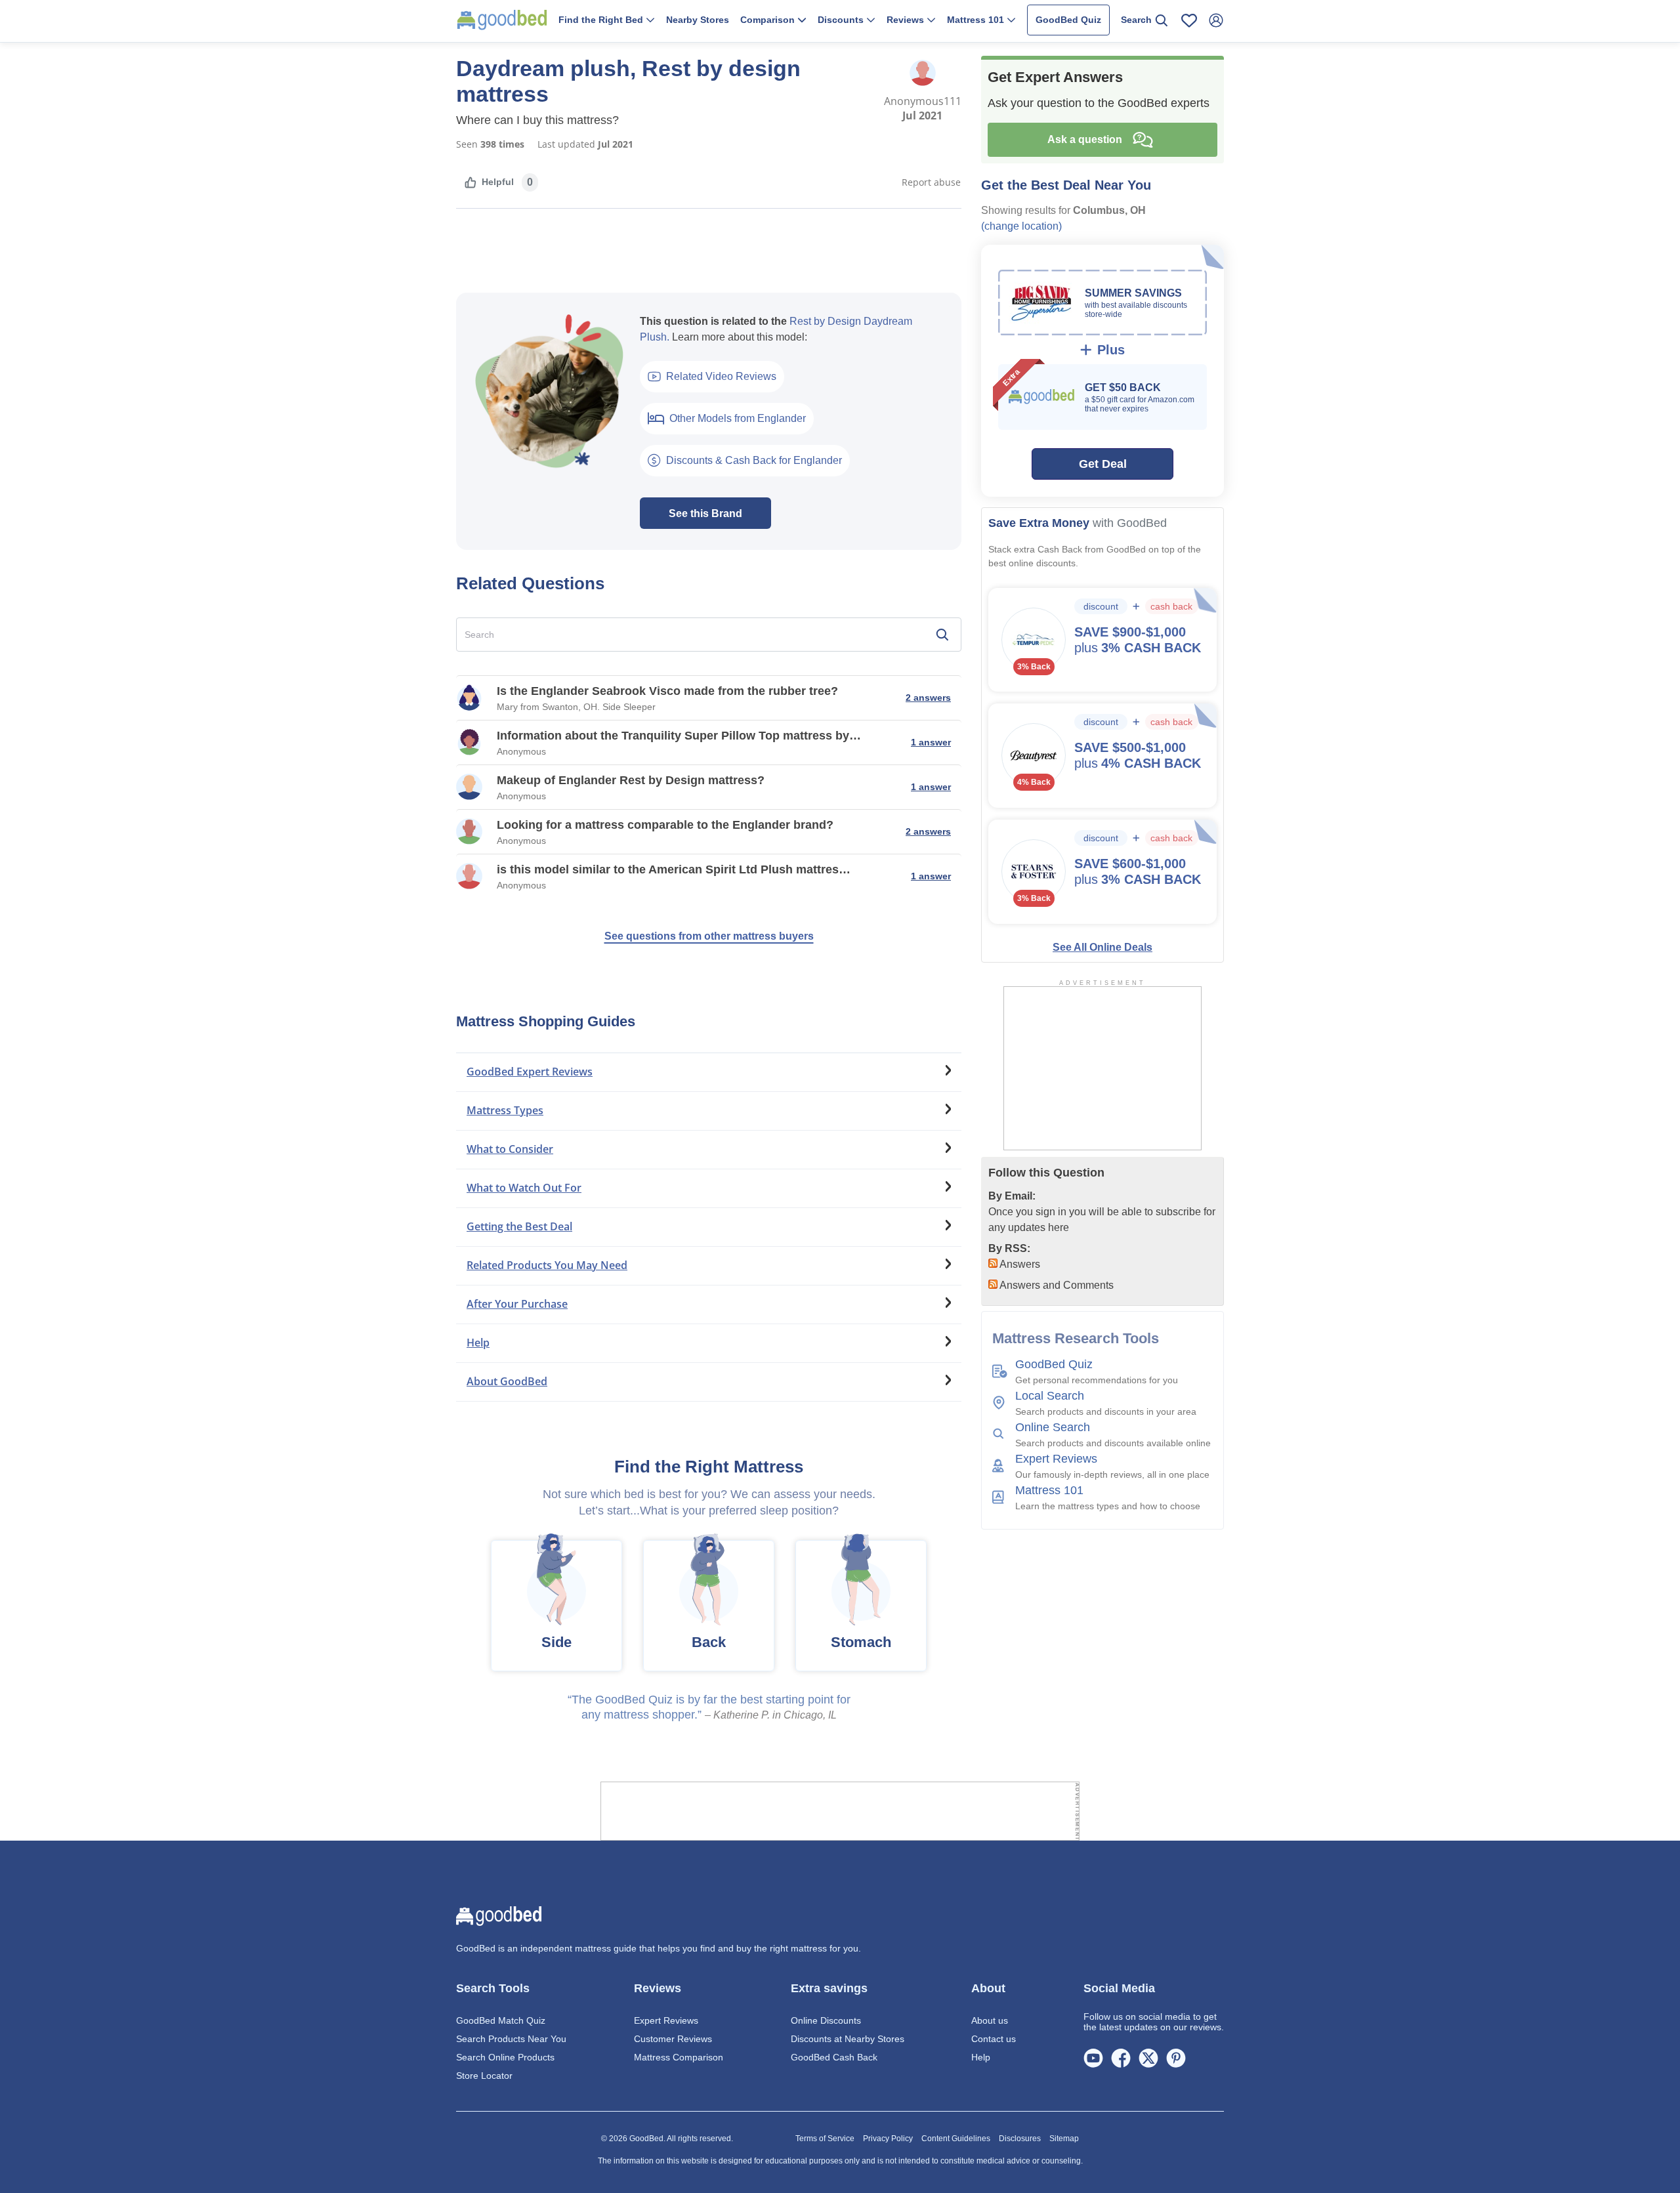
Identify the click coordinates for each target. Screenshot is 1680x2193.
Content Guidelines (956, 2139)
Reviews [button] (907, 20)
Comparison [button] (769, 20)
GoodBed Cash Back (834, 2057)
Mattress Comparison (679, 2057)
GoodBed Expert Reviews (530, 1072)
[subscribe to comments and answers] (993, 1284)
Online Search (1053, 1427)
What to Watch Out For (524, 1188)
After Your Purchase (517, 1304)
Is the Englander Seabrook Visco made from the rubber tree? (667, 691)
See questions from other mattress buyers (709, 936)
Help (478, 1343)
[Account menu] (1216, 20)
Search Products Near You (511, 2039)
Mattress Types (505, 1110)
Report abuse (931, 182)
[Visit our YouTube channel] (1093, 2057)
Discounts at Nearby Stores (848, 2039)
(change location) (1021, 226)
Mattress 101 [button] (977, 20)
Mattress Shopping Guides (546, 1021)
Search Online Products (505, 2057)
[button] (606, 21)
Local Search (1050, 1396)
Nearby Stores (698, 20)
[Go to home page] (502, 20)
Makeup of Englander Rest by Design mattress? (631, 780)
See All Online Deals (1102, 947)
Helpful (498, 182)
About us (990, 2020)
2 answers (928, 698)
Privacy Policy (888, 2139)
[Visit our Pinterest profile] (1176, 2057)
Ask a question (1087, 139)
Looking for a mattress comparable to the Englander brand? (665, 825)
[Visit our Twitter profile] (1148, 2057)
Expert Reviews (1056, 1459)
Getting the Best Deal (519, 1226)
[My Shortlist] (1189, 20)
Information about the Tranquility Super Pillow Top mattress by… (679, 736)
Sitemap (1064, 2139)
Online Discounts (826, 2020)
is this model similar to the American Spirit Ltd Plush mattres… (674, 869)
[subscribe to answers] (993, 1263)
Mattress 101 (1049, 1490)
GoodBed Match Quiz (501, 2020)
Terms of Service (825, 2139)
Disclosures (1020, 2139)
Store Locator (484, 2076)
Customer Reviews (673, 2039)
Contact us (994, 2039)
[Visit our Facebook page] (1121, 2057)
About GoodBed (507, 1381)
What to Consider (510, 1149)
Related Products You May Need (547, 1265)
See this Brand (705, 513)
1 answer (931, 742)
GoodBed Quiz (1068, 20)
